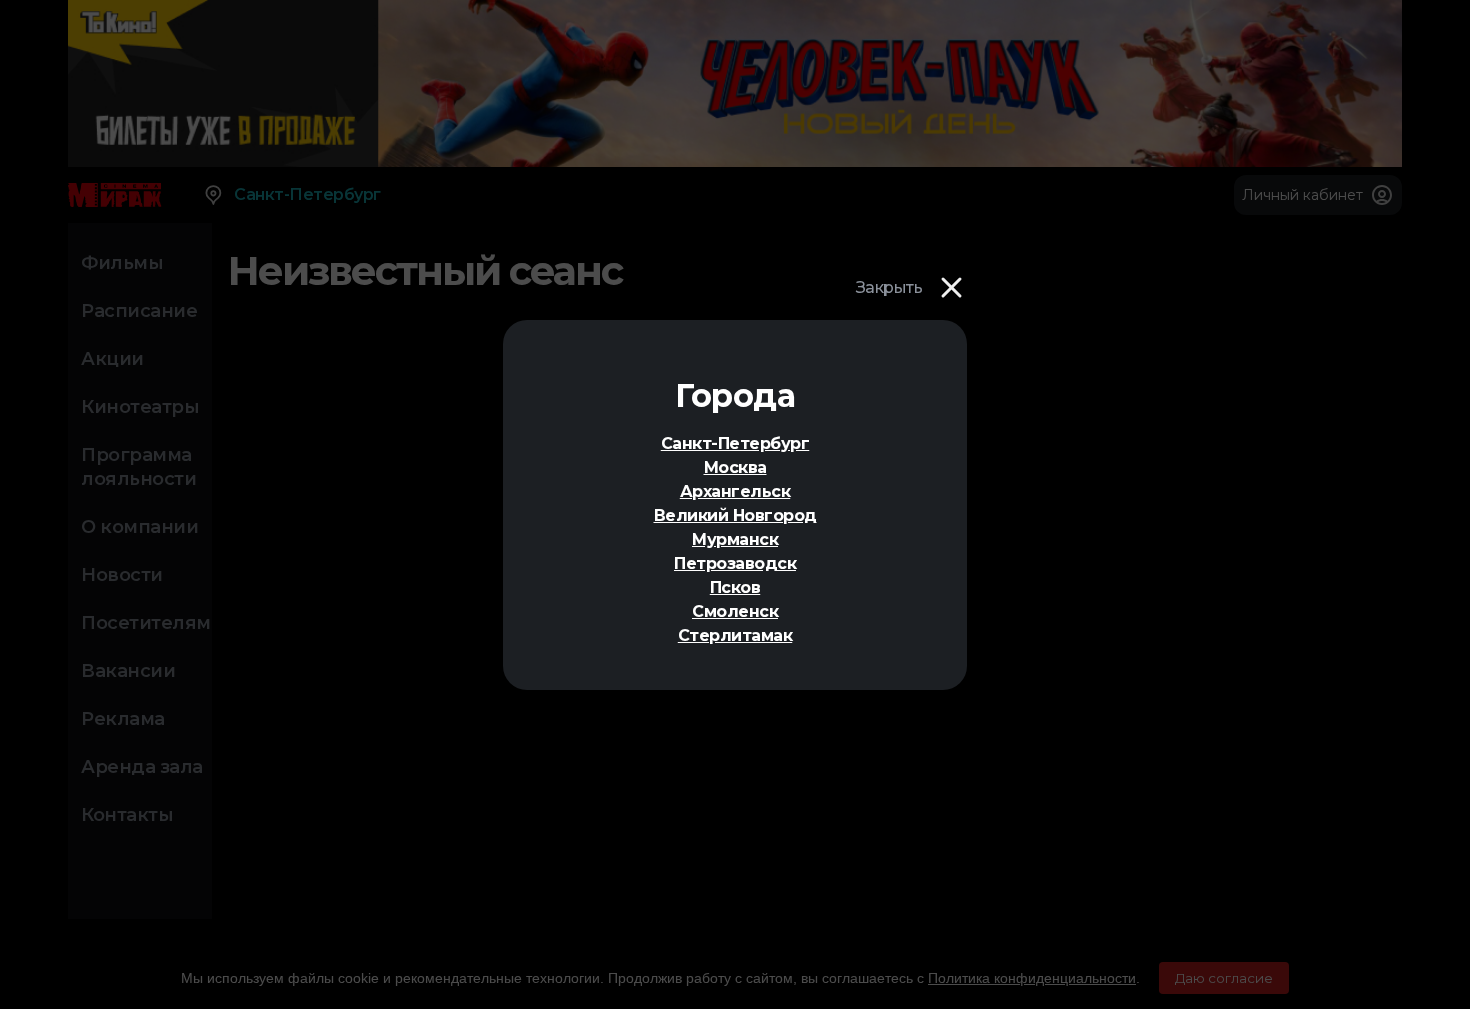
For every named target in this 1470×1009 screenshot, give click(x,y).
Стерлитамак (735, 635)
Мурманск (735, 539)
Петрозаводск (735, 563)
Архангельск (735, 491)
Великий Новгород (735, 515)
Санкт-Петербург (735, 443)
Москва (735, 467)
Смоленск (735, 611)
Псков (735, 587)
